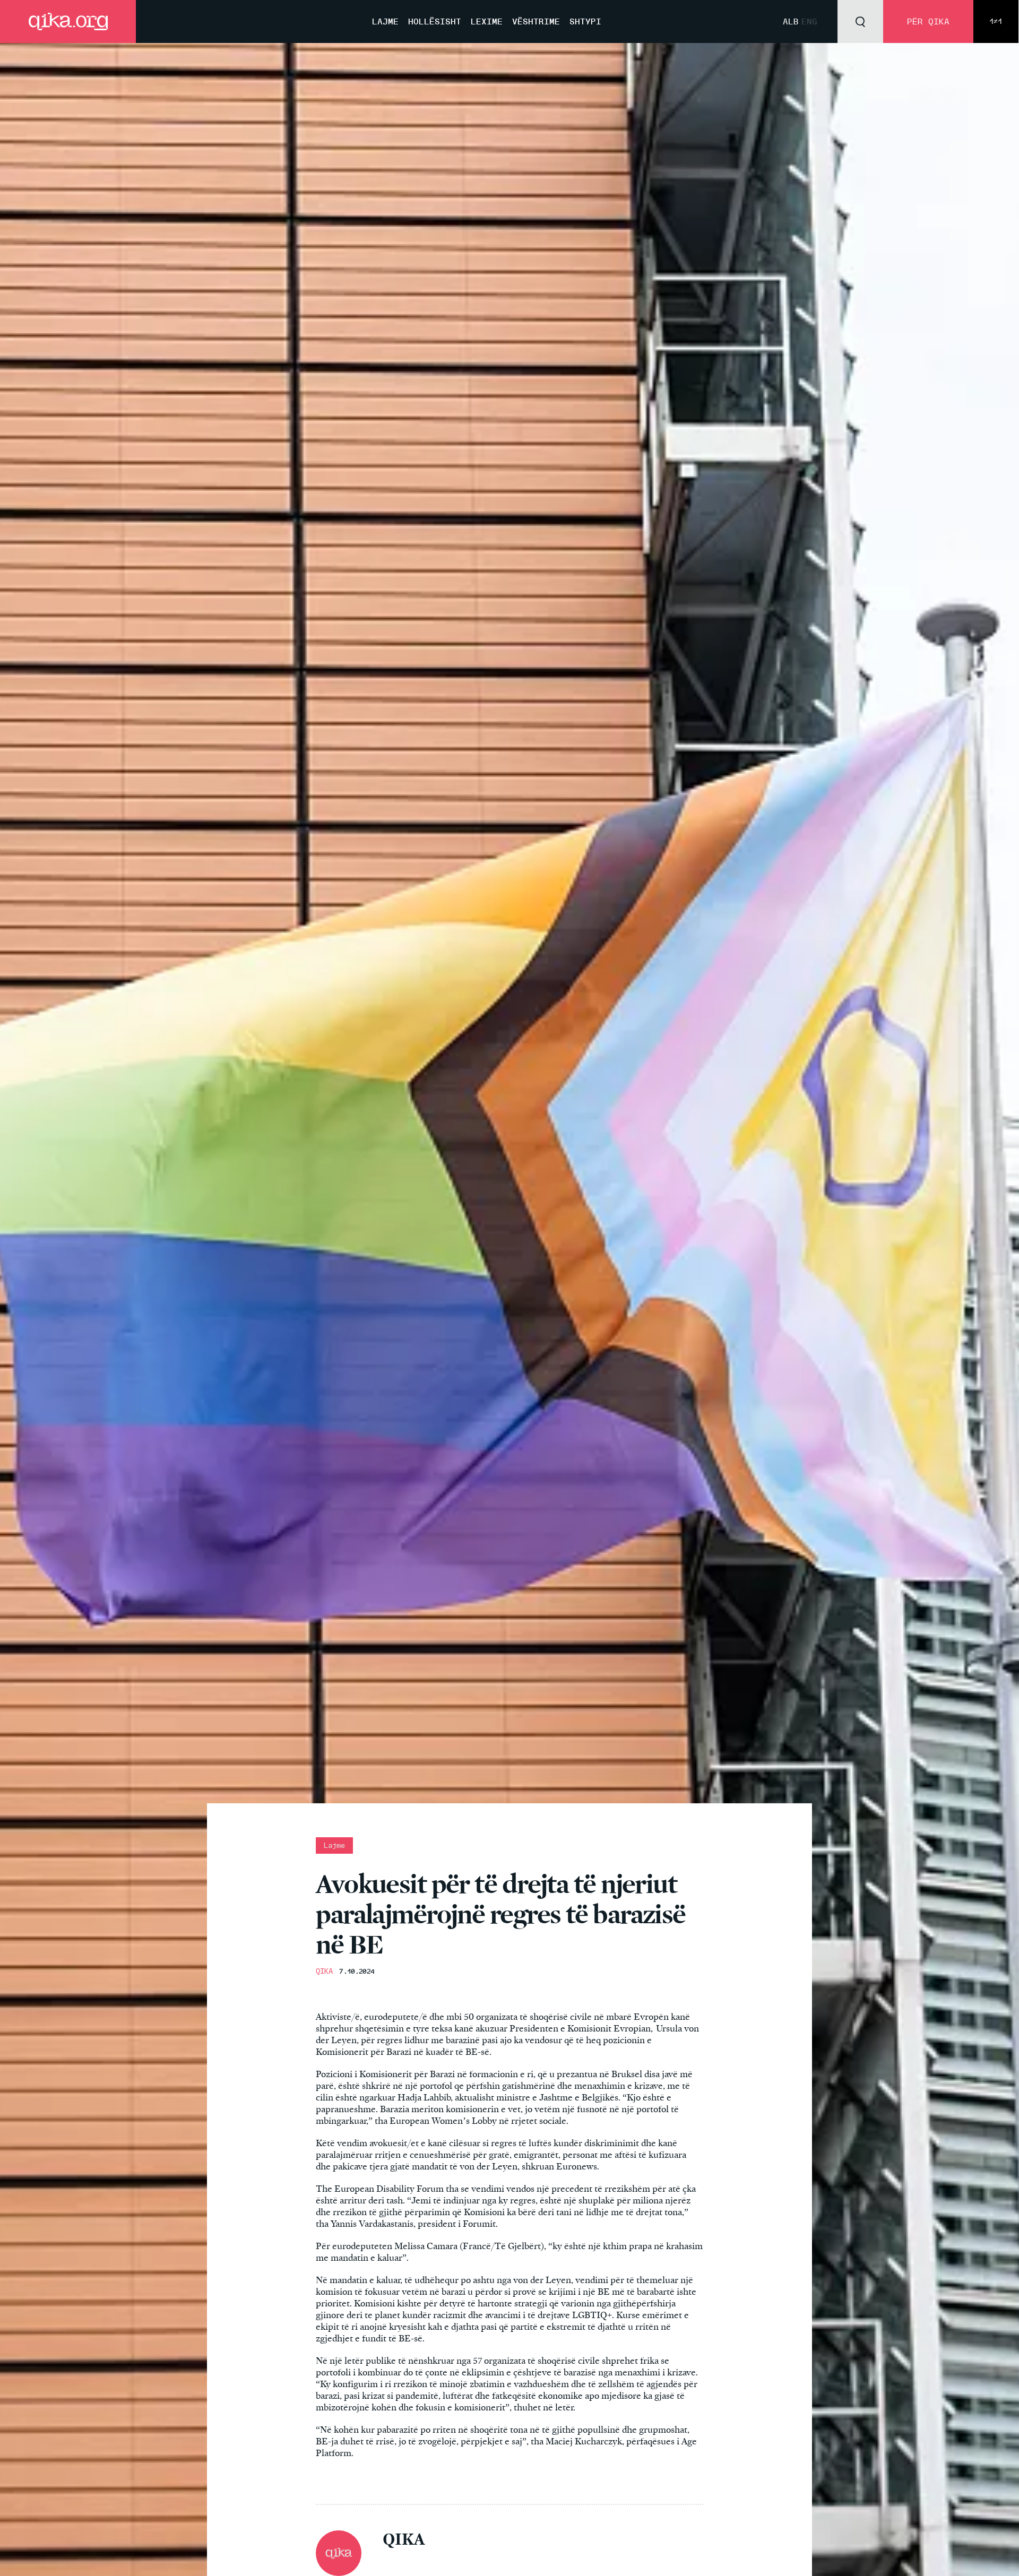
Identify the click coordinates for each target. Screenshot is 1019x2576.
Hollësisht (435, 21)
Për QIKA (928, 21)
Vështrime (536, 21)
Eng (809, 21)
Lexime (487, 21)
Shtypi (585, 21)
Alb (791, 21)
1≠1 (996, 21)
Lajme (385, 21)
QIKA (324, 1971)
